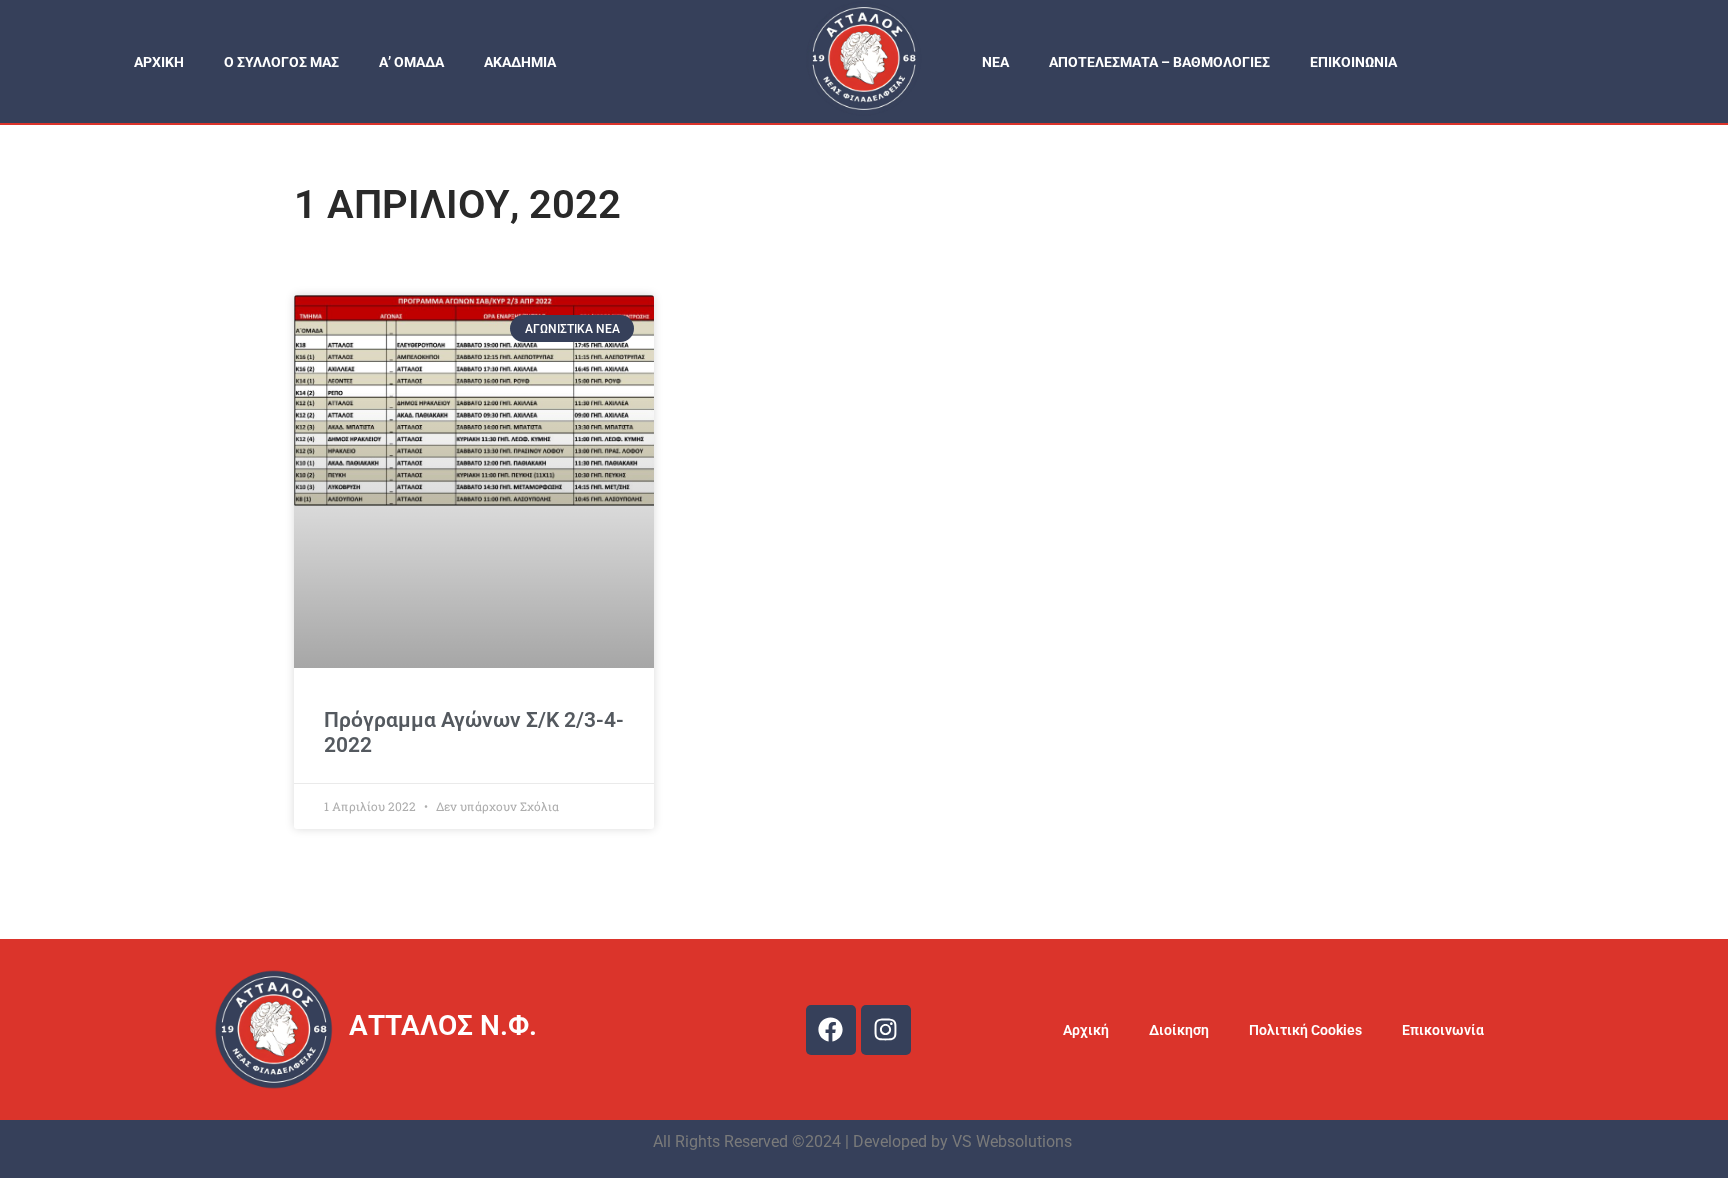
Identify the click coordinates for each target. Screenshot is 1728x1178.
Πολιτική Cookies (1305, 1030)
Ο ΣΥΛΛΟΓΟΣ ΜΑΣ (281, 62)
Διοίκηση (1179, 1030)
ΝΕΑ (995, 62)
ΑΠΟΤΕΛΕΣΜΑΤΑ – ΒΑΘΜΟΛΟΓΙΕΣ (1159, 62)
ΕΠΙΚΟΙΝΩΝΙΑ (1353, 62)
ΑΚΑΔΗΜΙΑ (520, 62)
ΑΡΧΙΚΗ (159, 62)
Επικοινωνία (1443, 1030)
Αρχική (1086, 1030)
